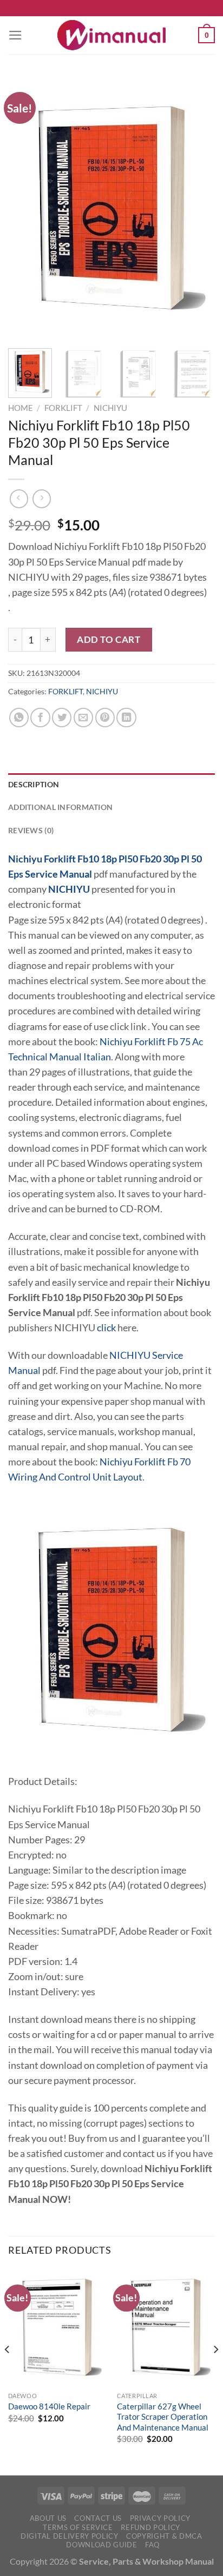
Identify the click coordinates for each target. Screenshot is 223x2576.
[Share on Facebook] (40, 718)
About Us (48, 2518)
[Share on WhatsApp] (19, 718)
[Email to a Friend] (83, 718)
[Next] (197, 208)
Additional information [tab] (60, 807)
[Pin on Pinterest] (105, 718)
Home (21, 408)
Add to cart (109, 639)
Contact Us (98, 2518)
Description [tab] (34, 784)
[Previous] (26, 208)
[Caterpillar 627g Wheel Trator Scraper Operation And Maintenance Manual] (166, 2327)
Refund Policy (150, 2527)
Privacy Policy (160, 2518)
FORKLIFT (63, 408)
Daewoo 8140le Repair (49, 2406)
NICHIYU (110, 408)
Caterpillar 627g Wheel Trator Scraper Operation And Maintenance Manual (163, 2417)
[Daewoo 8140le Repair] (57, 2327)
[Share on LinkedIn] (126, 718)
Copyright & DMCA (164, 2536)
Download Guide (101, 2545)
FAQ (152, 2545)
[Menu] (15, 35)
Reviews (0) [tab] (31, 830)
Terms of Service (78, 2527)
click (106, 1328)
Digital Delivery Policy (69, 2536)
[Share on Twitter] (62, 718)
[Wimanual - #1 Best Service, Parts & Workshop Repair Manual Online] (111, 35)
